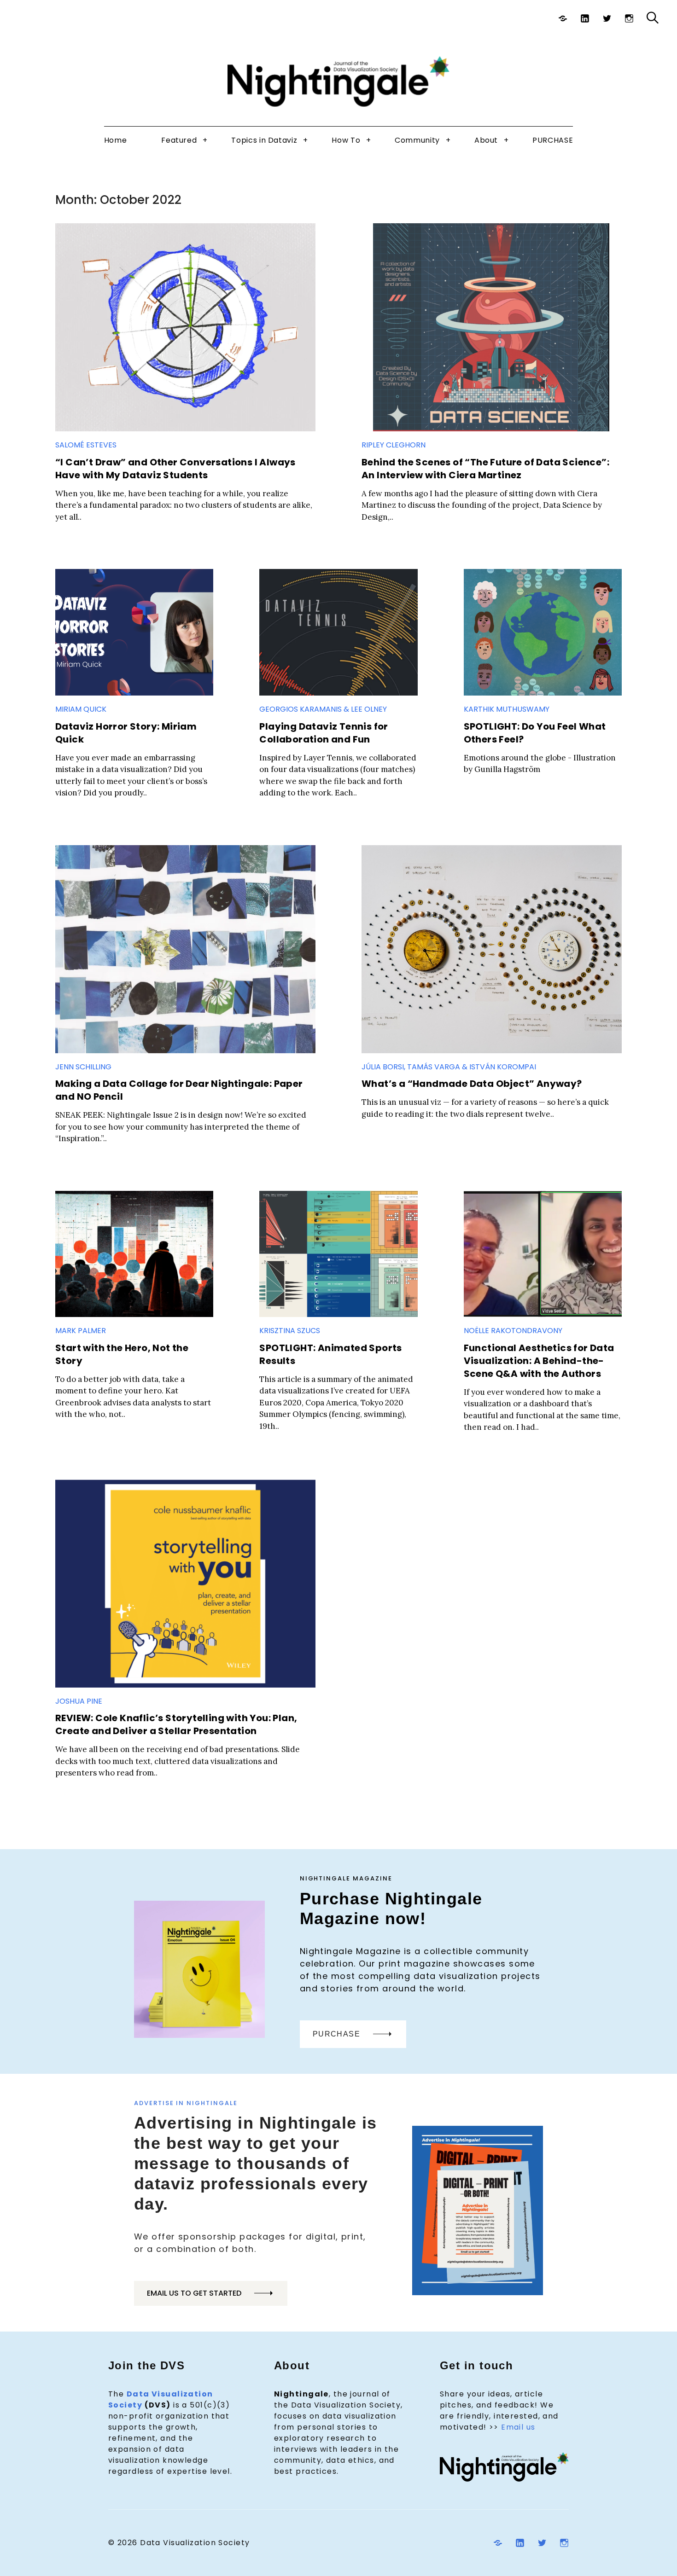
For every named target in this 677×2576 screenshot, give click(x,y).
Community (417, 140)
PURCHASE (553, 140)
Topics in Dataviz (264, 140)
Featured (179, 140)
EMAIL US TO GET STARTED (194, 2293)
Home (116, 140)
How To (346, 140)
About (486, 140)
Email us (518, 2427)
